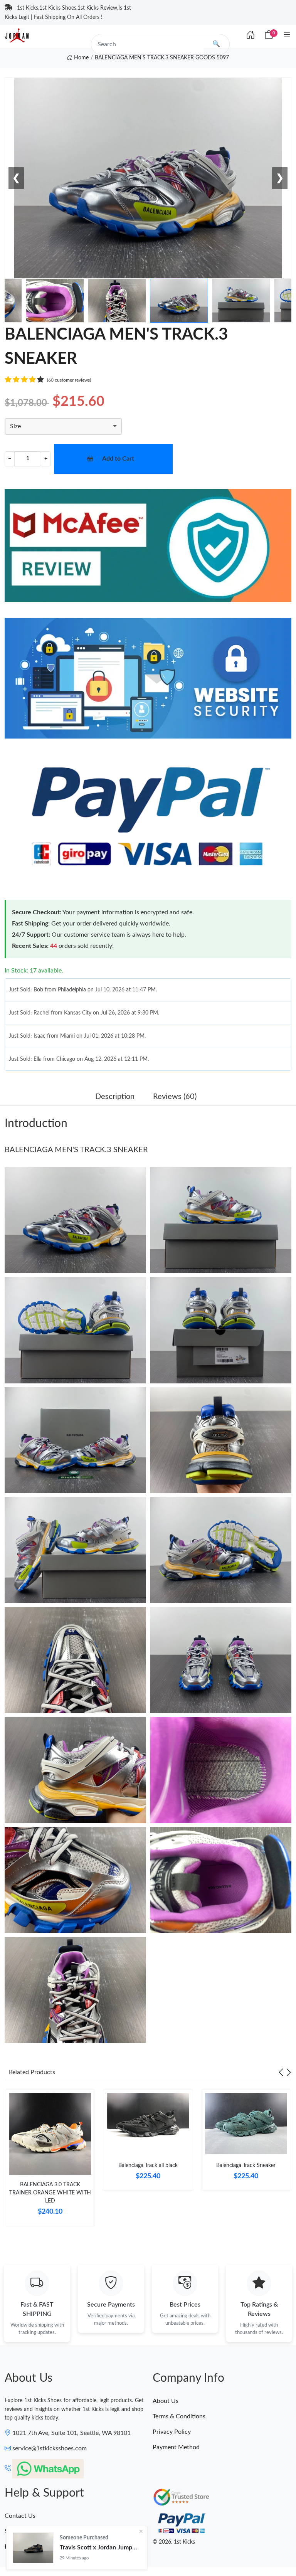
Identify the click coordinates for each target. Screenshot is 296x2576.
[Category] (287, 35)
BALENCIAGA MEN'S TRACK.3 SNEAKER (76, 1150)
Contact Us (20, 2516)
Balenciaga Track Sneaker (246, 2165)
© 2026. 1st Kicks (174, 2542)
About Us (166, 2401)
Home (81, 58)
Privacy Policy (172, 2432)
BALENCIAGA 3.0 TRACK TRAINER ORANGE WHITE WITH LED (50, 2193)
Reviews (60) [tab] (175, 1097)
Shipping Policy (25, 2531)
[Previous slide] (281, 2072)
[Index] (251, 35)
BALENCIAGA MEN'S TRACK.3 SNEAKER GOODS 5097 (162, 58)
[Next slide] (289, 2072)
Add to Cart (118, 459)
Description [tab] (115, 1097)
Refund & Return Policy (36, 2547)
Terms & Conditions (179, 2416)
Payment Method (176, 2447)
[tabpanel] (50, 2161)
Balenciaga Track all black (148, 2165)
